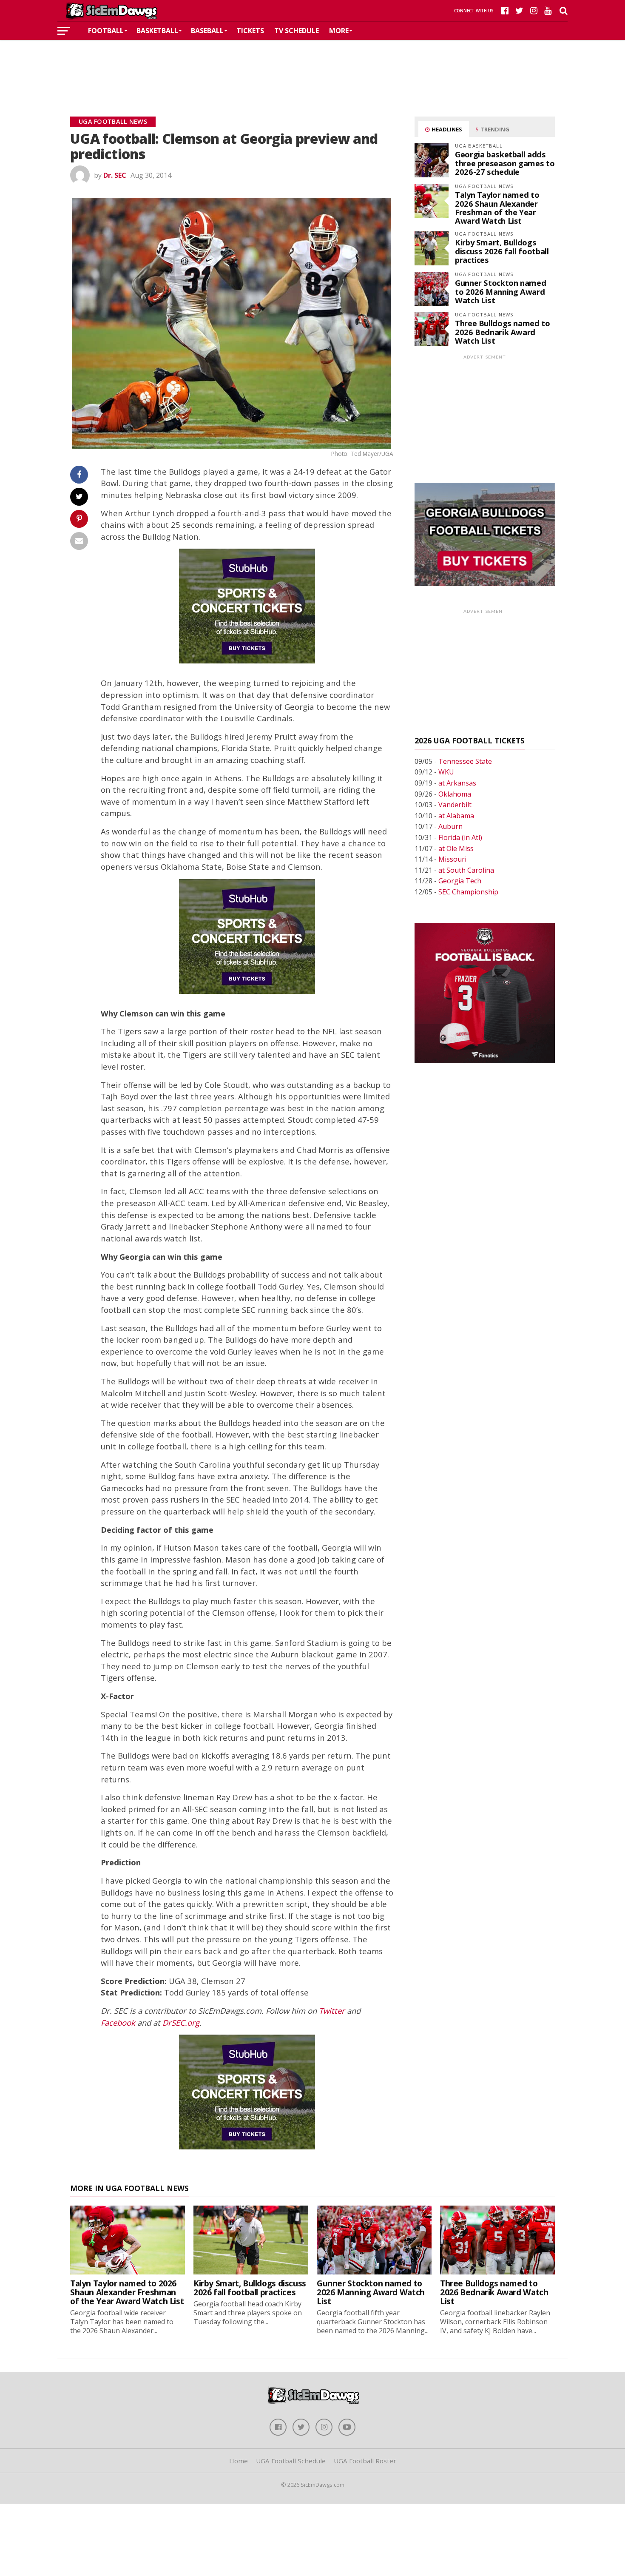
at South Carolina (466, 870)
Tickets (250, 31)
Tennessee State (465, 761)
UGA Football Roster (365, 2461)
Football (106, 31)
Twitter (332, 2011)
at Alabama (456, 816)
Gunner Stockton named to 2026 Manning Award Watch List (500, 291)
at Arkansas (457, 783)
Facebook (118, 2022)
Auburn (450, 826)
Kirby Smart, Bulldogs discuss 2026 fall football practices (502, 251)
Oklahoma (455, 794)
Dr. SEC (115, 175)
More (339, 31)
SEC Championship (468, 892)
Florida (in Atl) (460, 837)
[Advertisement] (312, 65)
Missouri (452, 859)
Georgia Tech (460, 881)
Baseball (207, 31)
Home (239, 2461)
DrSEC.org (181, 2022)
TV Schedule (297, 31)
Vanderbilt (455, 805)
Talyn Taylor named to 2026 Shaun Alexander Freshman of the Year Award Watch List (497, 208)
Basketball (157, 31)
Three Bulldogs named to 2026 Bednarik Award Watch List (503, 332)
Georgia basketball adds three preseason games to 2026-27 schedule (505, 163)
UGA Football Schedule (291, 2461)
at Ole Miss (456, 848)
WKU (446, 772)
